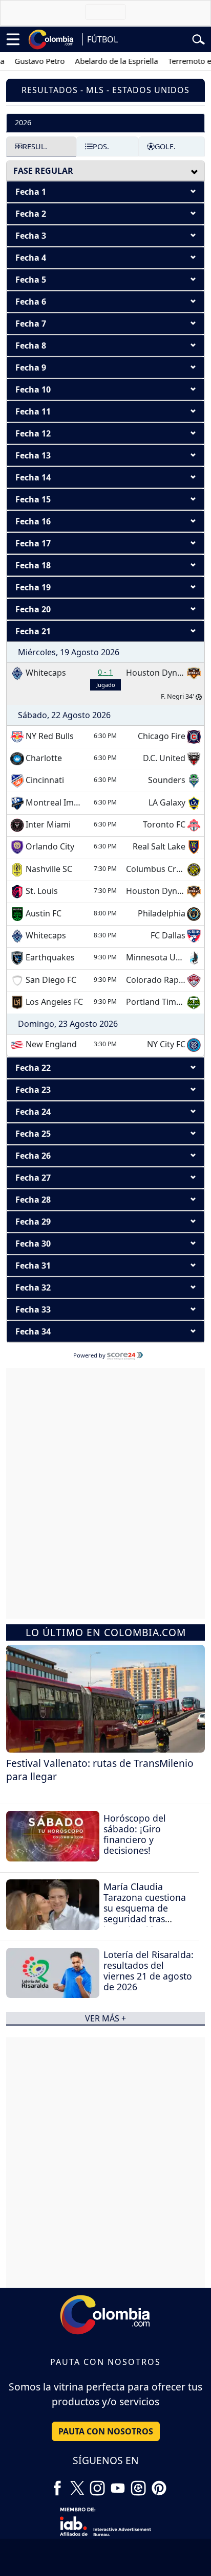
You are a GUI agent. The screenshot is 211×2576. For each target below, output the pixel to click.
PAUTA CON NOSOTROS (106, 2431)
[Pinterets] (159, 2484)
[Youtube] (118, 2484)
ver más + (105, 2018)
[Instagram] (97, 2484)
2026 (23, 122)
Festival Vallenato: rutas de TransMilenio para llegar (100, 1770)
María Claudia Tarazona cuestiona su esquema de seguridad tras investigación (145, 1908)
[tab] (105, 122)
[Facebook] (57, 2484)
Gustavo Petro (28, 61)
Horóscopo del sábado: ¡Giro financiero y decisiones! (135, 1834)
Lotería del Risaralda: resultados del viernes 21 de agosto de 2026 (149, 1971)
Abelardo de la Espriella (105, 61)
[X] (77, 2484)
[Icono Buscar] (198, 38)
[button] (105, 192)
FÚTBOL (102, 39)
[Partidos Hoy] (138, 2484)
